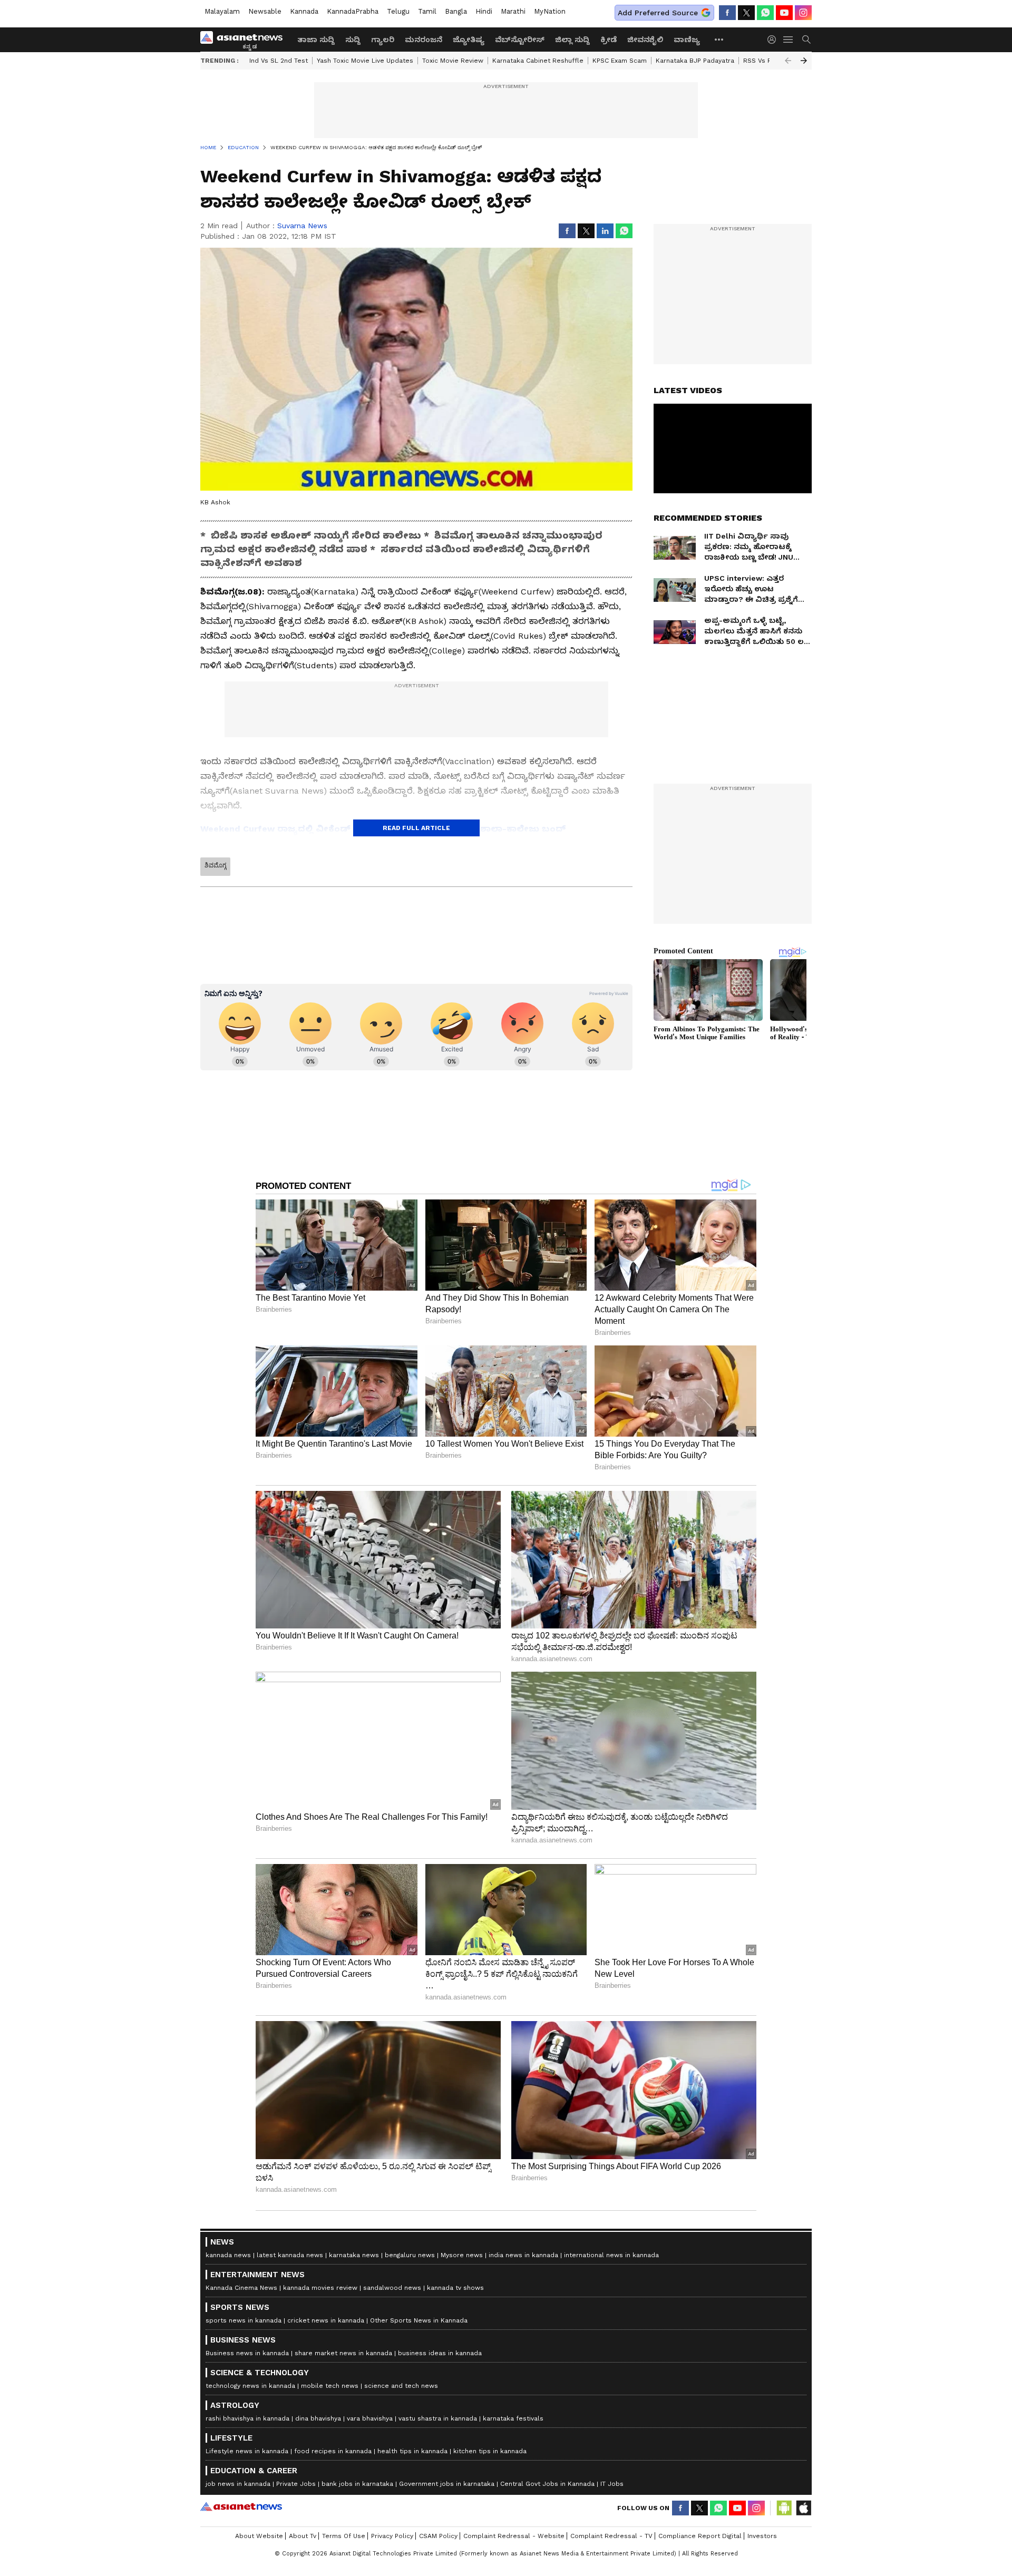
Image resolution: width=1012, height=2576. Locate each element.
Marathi (513, 11)
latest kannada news (290, 2255)
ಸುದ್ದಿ (353, 40)
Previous (788, 61)
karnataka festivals (513, 2418)
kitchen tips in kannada (490, 2451)
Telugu (398, 11)
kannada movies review (320, 2288)
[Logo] (245, 40)
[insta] (803, 13)
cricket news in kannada (326, 2320)
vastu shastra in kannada (438, 2418)
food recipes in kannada (333, 2451)
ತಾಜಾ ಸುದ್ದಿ (316, 40)
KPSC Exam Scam (620, 61)
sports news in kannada (244, 2320)
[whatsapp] (765, 13)
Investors (762, 2536)
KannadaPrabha (353, 11)
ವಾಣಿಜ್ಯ (687, 40)
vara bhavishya (370, 2418)
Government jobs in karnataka (447, 2484)
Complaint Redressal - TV (611, 2536)
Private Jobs (296, 2484)
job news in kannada (238, 2484)
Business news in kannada (247, 2353)
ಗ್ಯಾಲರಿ (383, 40)
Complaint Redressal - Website (514, 2536)
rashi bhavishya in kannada (247, 2418)
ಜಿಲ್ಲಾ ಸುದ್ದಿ (572, 40)
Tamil (427, 11)
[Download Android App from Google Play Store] (784, 2508)
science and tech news (401, 2386)
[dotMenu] (719, 39)
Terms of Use (344, 2536)
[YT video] (784, 13)
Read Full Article (416, 828)
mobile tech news (330, 2386)
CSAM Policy (438, 2536)
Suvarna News (302, 226)
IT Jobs (612, 2484)
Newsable (265, 11)
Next (804, 61)
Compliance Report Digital (700, 2536)
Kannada (304, 11)
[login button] (774, 40)
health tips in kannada (412, 2451)
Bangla (456, 11)
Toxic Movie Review (453, 61)
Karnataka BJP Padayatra (695, 61)
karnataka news (354, 2255)
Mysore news (462, 2255)
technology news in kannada (250, 2386)
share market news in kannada (343, 2353)
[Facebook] (727, 13)
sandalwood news (392, 2288)
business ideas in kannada (440, 2353)
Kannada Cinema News (241, 2288)
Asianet (241, 2506)
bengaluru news (410, 2255)
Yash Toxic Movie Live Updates (365, 61)
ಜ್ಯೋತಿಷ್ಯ (469, 40)
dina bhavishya (318, 2418)
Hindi (484, 11)
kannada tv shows (455, 2288)
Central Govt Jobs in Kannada (547, 2484)
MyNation (550, 11)
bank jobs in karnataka (357, 2484)
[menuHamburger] (789, 40)
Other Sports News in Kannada (419, 2320)
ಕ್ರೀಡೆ (609, 40)
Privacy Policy (392, 2536)
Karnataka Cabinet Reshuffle (538, 61)
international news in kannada (611, 2255)
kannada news (228, 2255)
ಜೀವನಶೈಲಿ (645, 40)
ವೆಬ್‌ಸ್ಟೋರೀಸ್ (520, 40)
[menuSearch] (806, 40)
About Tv (303, 2536)
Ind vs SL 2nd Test (279, 61)
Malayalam (222, 11)
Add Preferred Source (658, 13)
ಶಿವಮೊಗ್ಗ (215, 865)
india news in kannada (523, 2255)
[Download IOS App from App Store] (803, 2508)
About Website (259, 2536)
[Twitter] (746, 13)
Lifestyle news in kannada (247, 2451)
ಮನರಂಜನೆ (424, 40)
